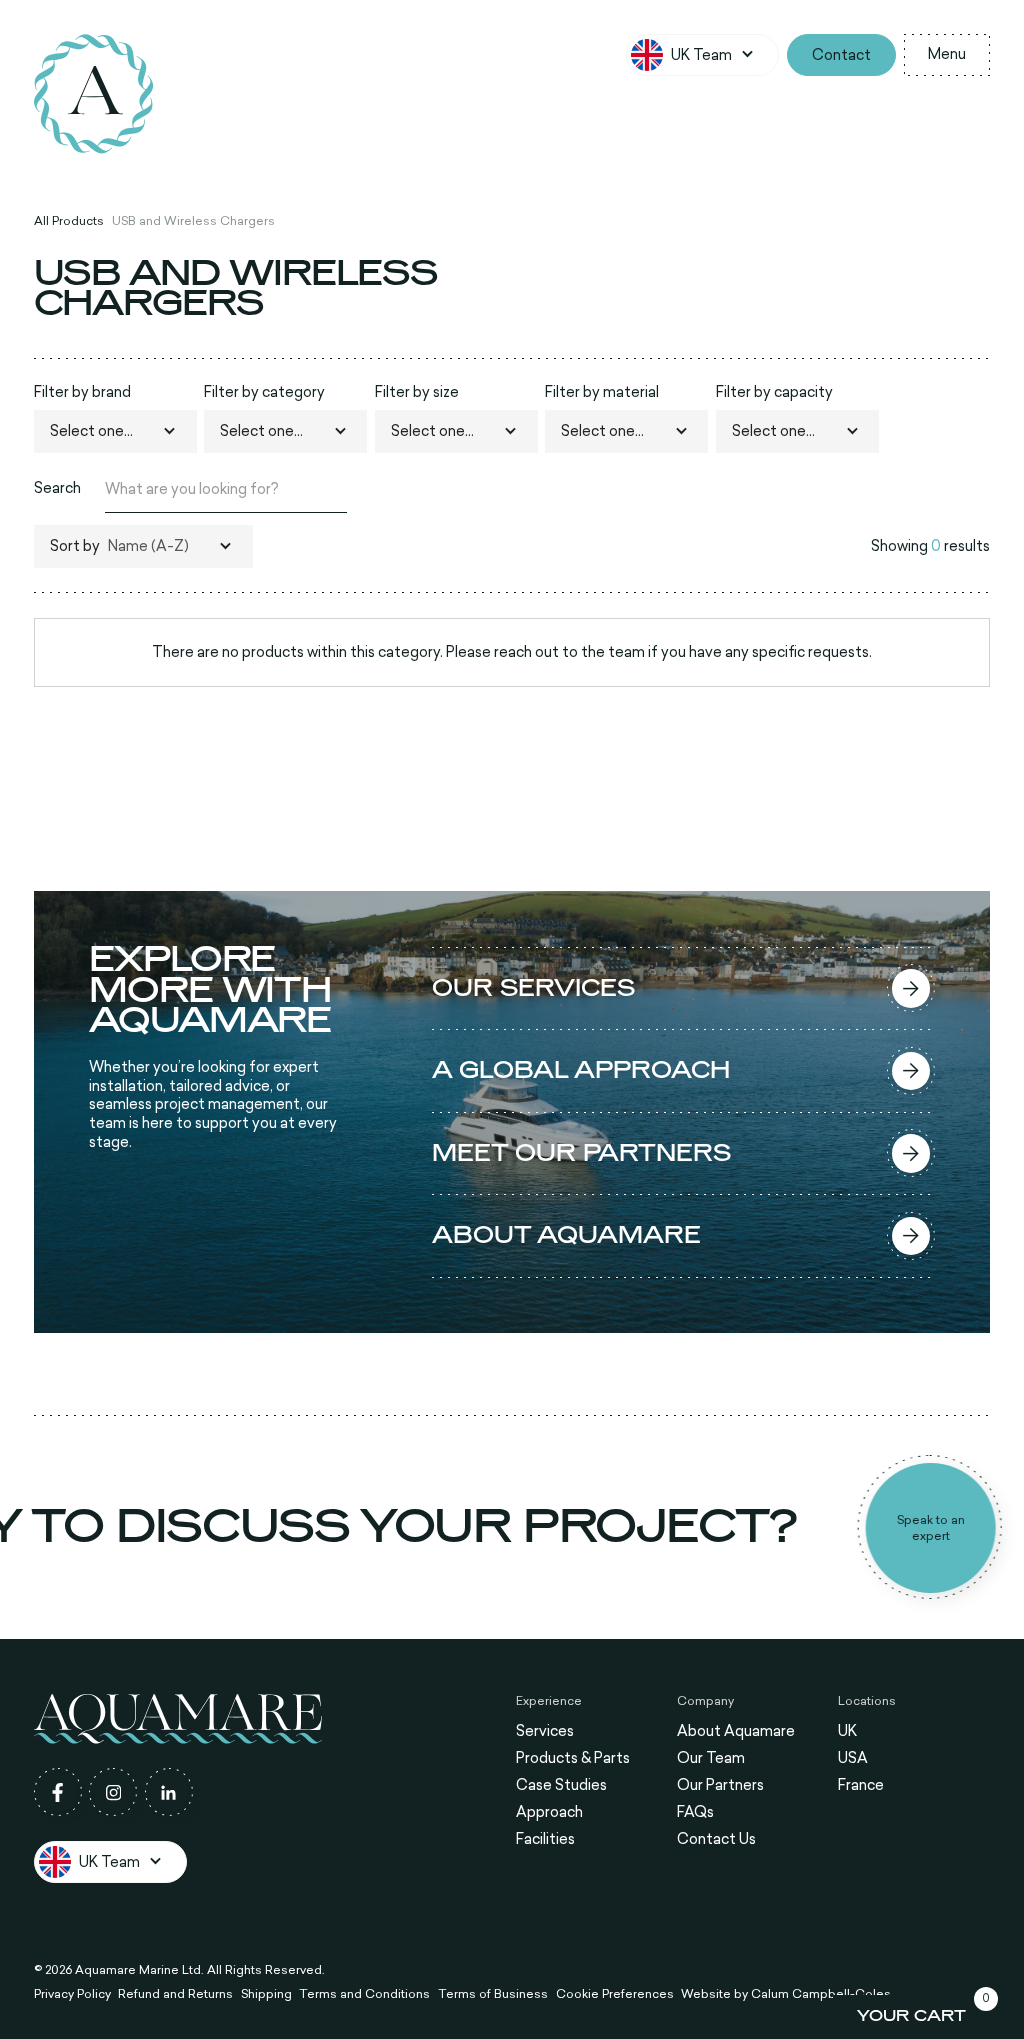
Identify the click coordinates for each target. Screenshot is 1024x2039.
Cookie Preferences (615, 1993)
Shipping (266, 1993)
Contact (841, 54)
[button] (703, 55)
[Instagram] (113, 1792)
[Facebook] (58, 1792)
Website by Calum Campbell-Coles (786, 1993)
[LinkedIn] (169, 1792)
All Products (69, 221)
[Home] (94, 94)
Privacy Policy (72, 1993)
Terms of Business (493, 1993)
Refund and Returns (175, 1993)
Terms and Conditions (364, 1993)
